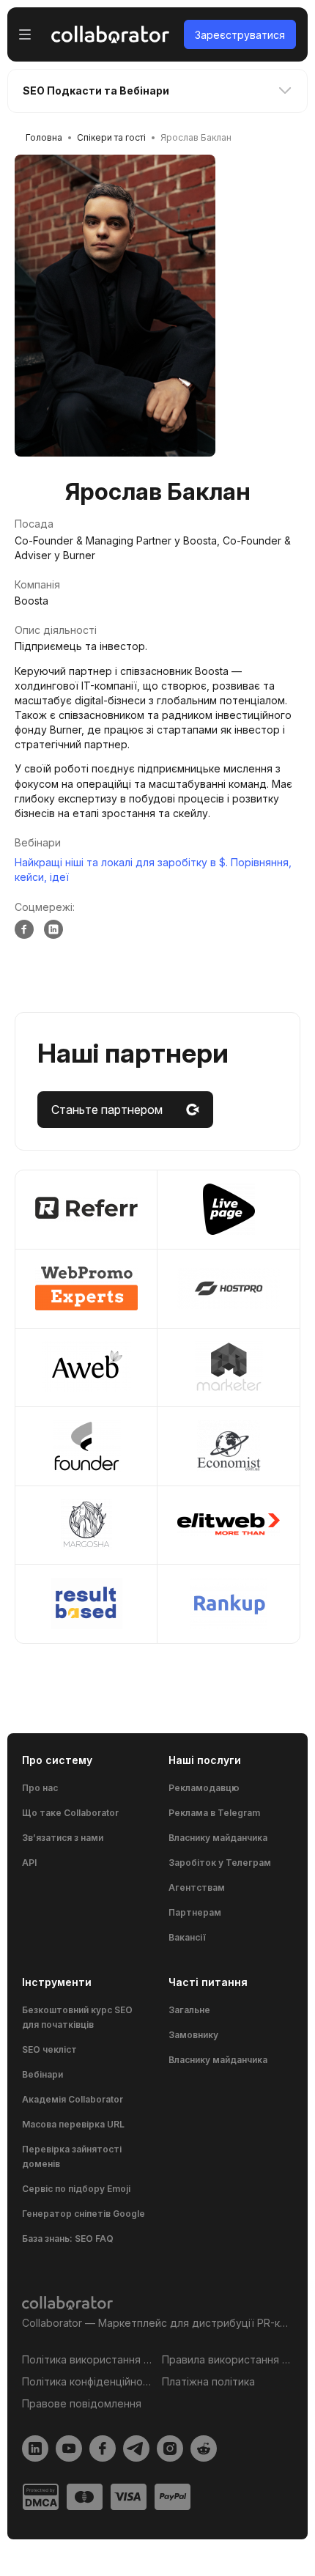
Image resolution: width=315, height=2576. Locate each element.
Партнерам (195, 1912)
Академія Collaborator (73, 2099)
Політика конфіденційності (88, 2381)
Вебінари (42, 2074)
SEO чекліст (49, 2049)
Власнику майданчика (218, 1838)
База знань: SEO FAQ (68, 2239)
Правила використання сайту (227, 2359)
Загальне (189, 2010)
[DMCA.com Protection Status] (41, 2497)
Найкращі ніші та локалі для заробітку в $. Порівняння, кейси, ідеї (153, 870)
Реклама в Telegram (214, 1813)
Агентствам (197, 1887)
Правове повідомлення (82, 2403)
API (29, 1863)
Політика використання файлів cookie (88, 2359)
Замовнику (193, 2035)
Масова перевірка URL (73, 2124)
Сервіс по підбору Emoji (76, 2189)
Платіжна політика (208, 2381)
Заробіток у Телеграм (220, 1863)
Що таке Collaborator (70, 1813)
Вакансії (187, 1937)
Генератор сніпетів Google (84, 2214)
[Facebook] (24, 929)
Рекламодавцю (204, 1788)
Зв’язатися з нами (63, 1838)
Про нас (40, 1788)
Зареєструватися (240, 35)
